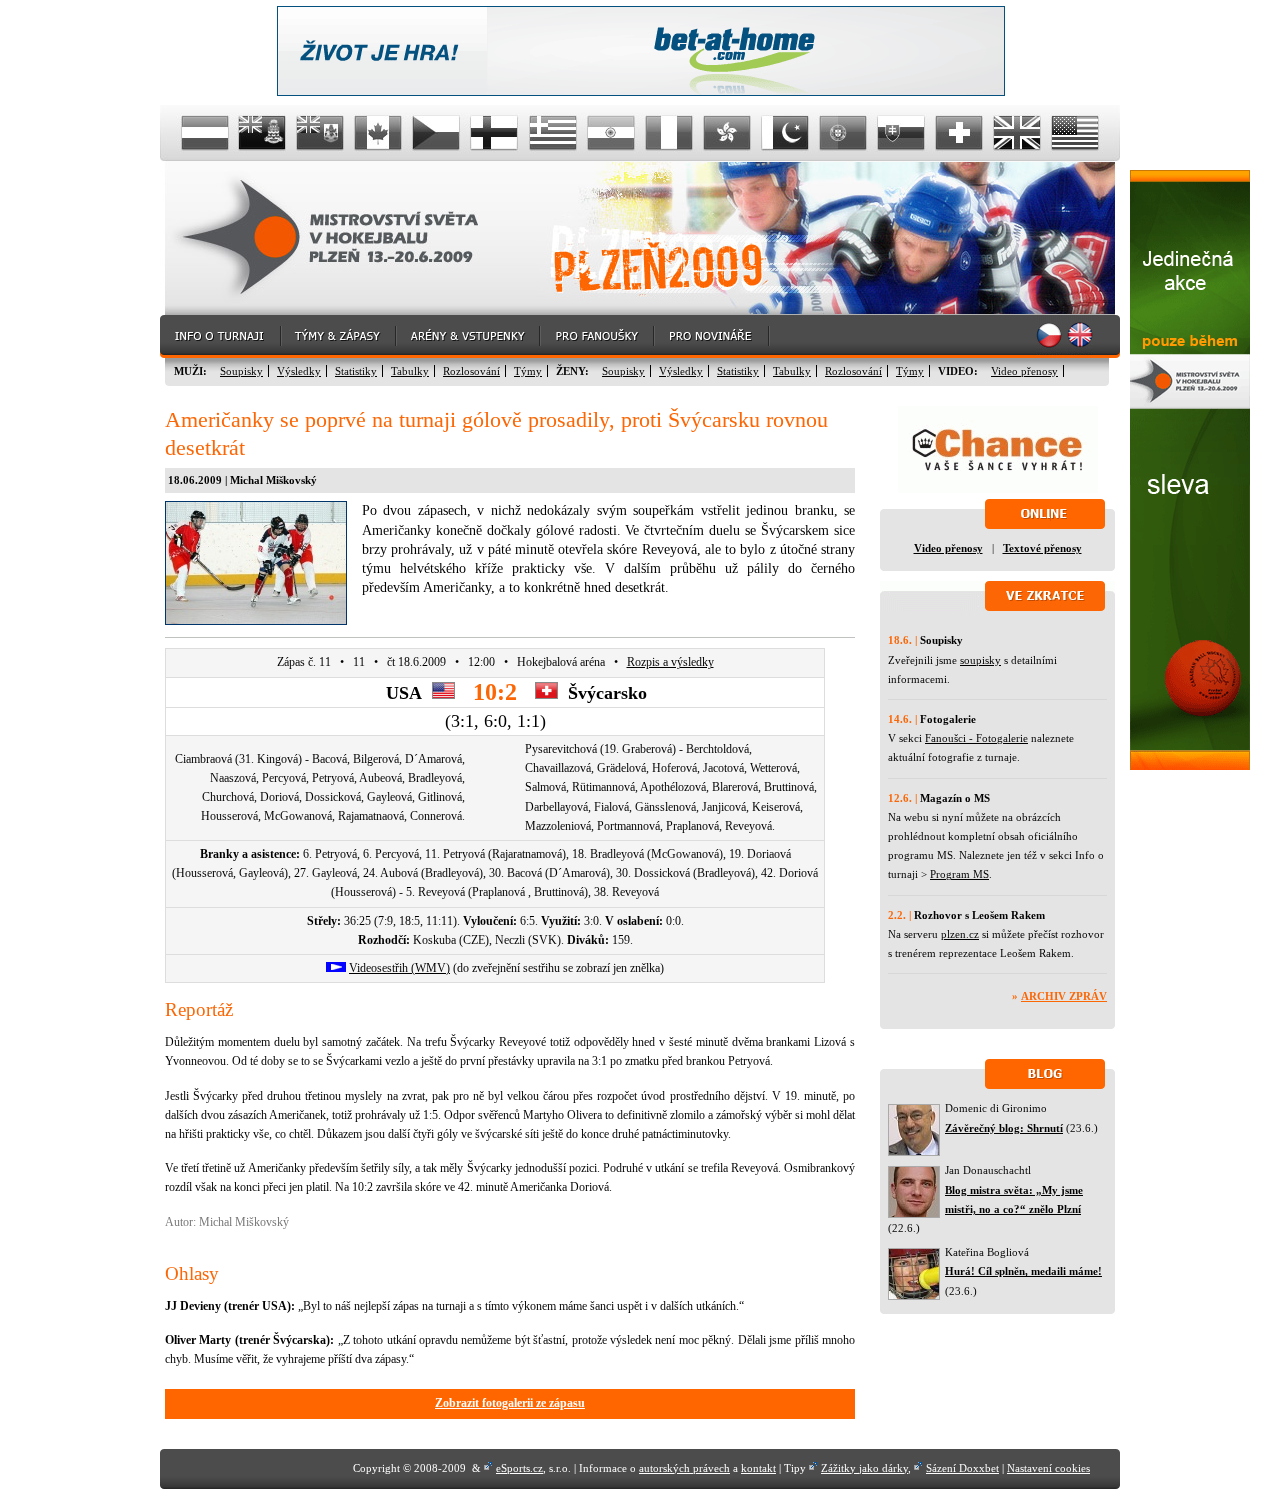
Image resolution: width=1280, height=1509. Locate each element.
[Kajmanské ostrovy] (263, 133)
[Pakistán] (785, 133)
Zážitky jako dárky (864, 1468)
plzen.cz (960, 934)
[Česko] (437, 133)
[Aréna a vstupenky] (469, 336)
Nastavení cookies (1048, 1468)
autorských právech (684, 1468)
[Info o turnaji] (221, 336)
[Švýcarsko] (959, 133)
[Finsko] (495, 133)
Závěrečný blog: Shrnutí (1004, 1128)
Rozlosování (471, 371)
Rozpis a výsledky (670, 662)
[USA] (1075, 133)
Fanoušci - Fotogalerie (976, 738)
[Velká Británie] (1017, 133)
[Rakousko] (205, 133)
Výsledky (299, 371)
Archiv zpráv (1064, 996)
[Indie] (611, 133)
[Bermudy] (321, 133)
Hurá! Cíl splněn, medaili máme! (1023, 1271)
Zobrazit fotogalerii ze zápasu (510, 1403)
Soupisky (241, 371)
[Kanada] (379, 133)
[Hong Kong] (727, 133)
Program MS (959, 874)
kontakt (758, 1468)
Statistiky (356, 371)
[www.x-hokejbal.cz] (1190, 766)
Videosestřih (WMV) (399, 968)
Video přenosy (1024, 371)
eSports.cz (519, 1468)
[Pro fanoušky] (598, 336)
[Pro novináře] (712, 336)
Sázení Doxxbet (962, 1468)
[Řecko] (553, 133)
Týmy (528, 371)
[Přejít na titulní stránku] (345, 238)
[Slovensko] (901, 133)
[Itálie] (669, 133)
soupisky (980, 660)
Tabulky (410, 371)
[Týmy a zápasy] (339, 336)
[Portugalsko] (843, 133)
